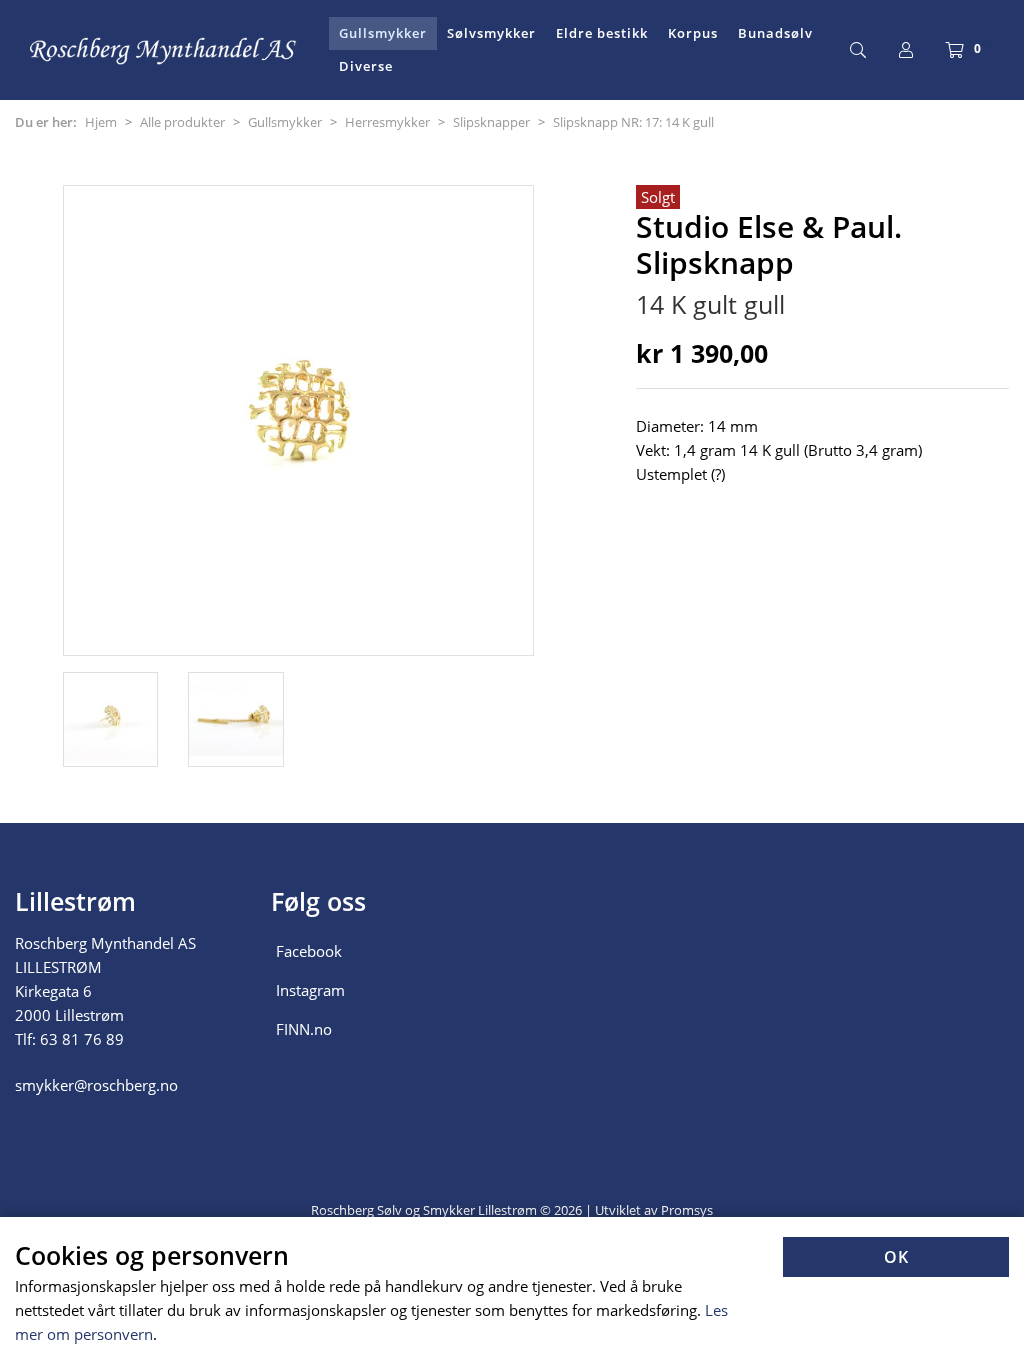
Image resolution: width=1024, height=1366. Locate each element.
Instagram (310, 990)
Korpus (693, 33)
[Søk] (858, 50)
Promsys (687, 1210)
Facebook (309, 951)
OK (896, 1257)
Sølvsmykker (491, 33)
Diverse (366, 66)
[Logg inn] (906, 50)
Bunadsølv (775, 33)
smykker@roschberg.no (96, 1085)
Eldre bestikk (602, 33)
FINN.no (304, 1029)
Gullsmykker (383, 33)
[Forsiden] (164, 50)
